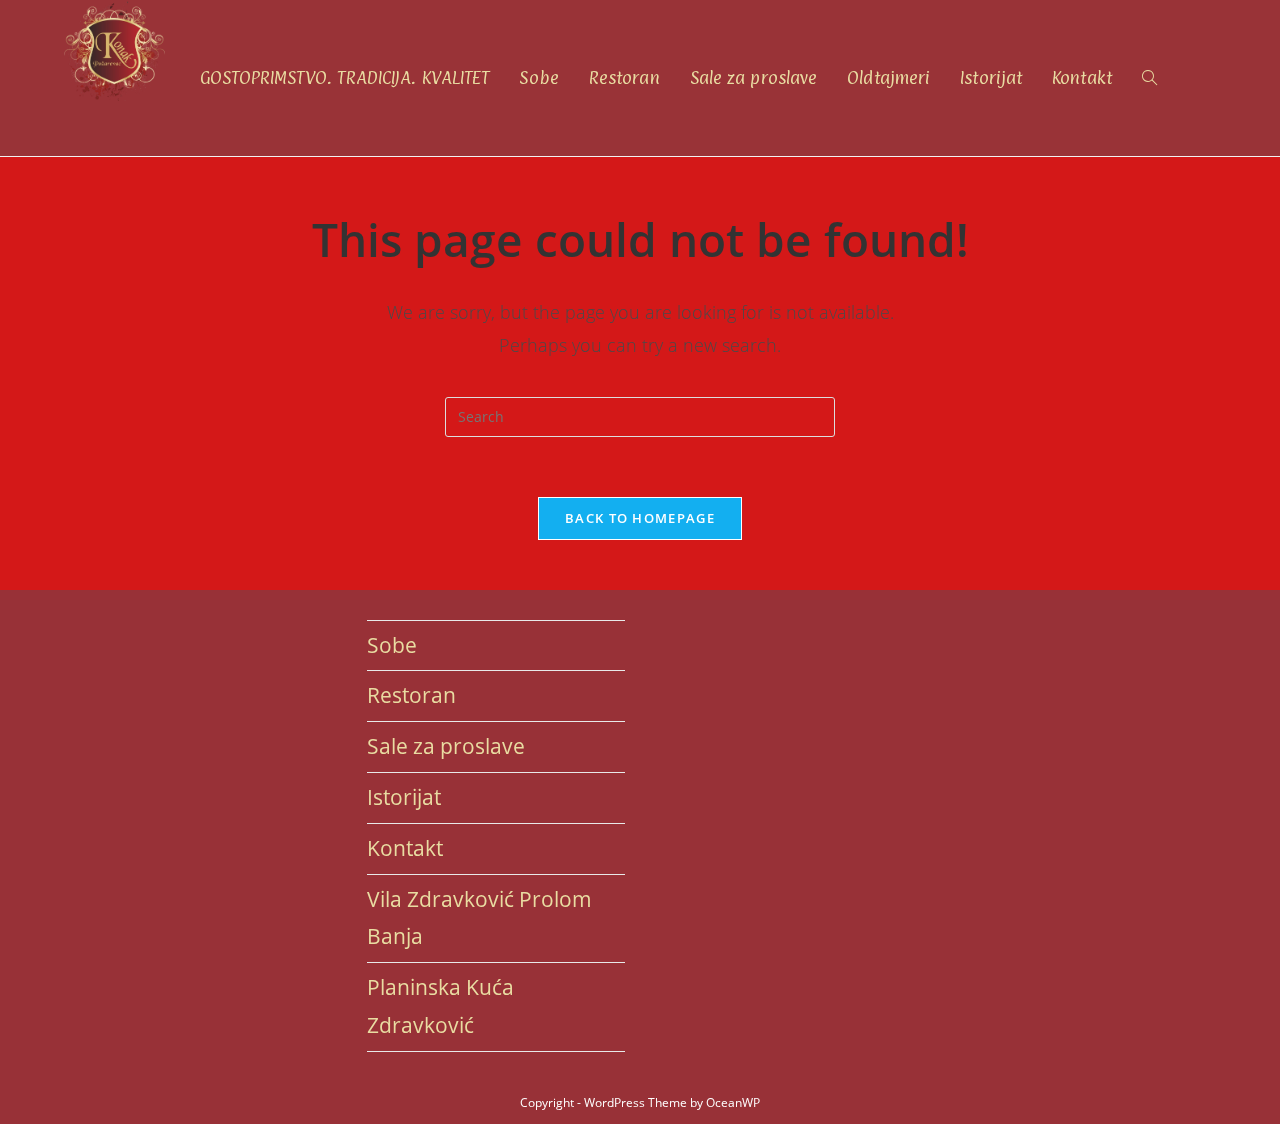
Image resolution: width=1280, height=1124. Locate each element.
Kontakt (405, 848)
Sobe (392, 645)
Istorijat (404, 797)
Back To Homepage (640, 518)
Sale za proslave (446, 746)
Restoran (411, 695)
